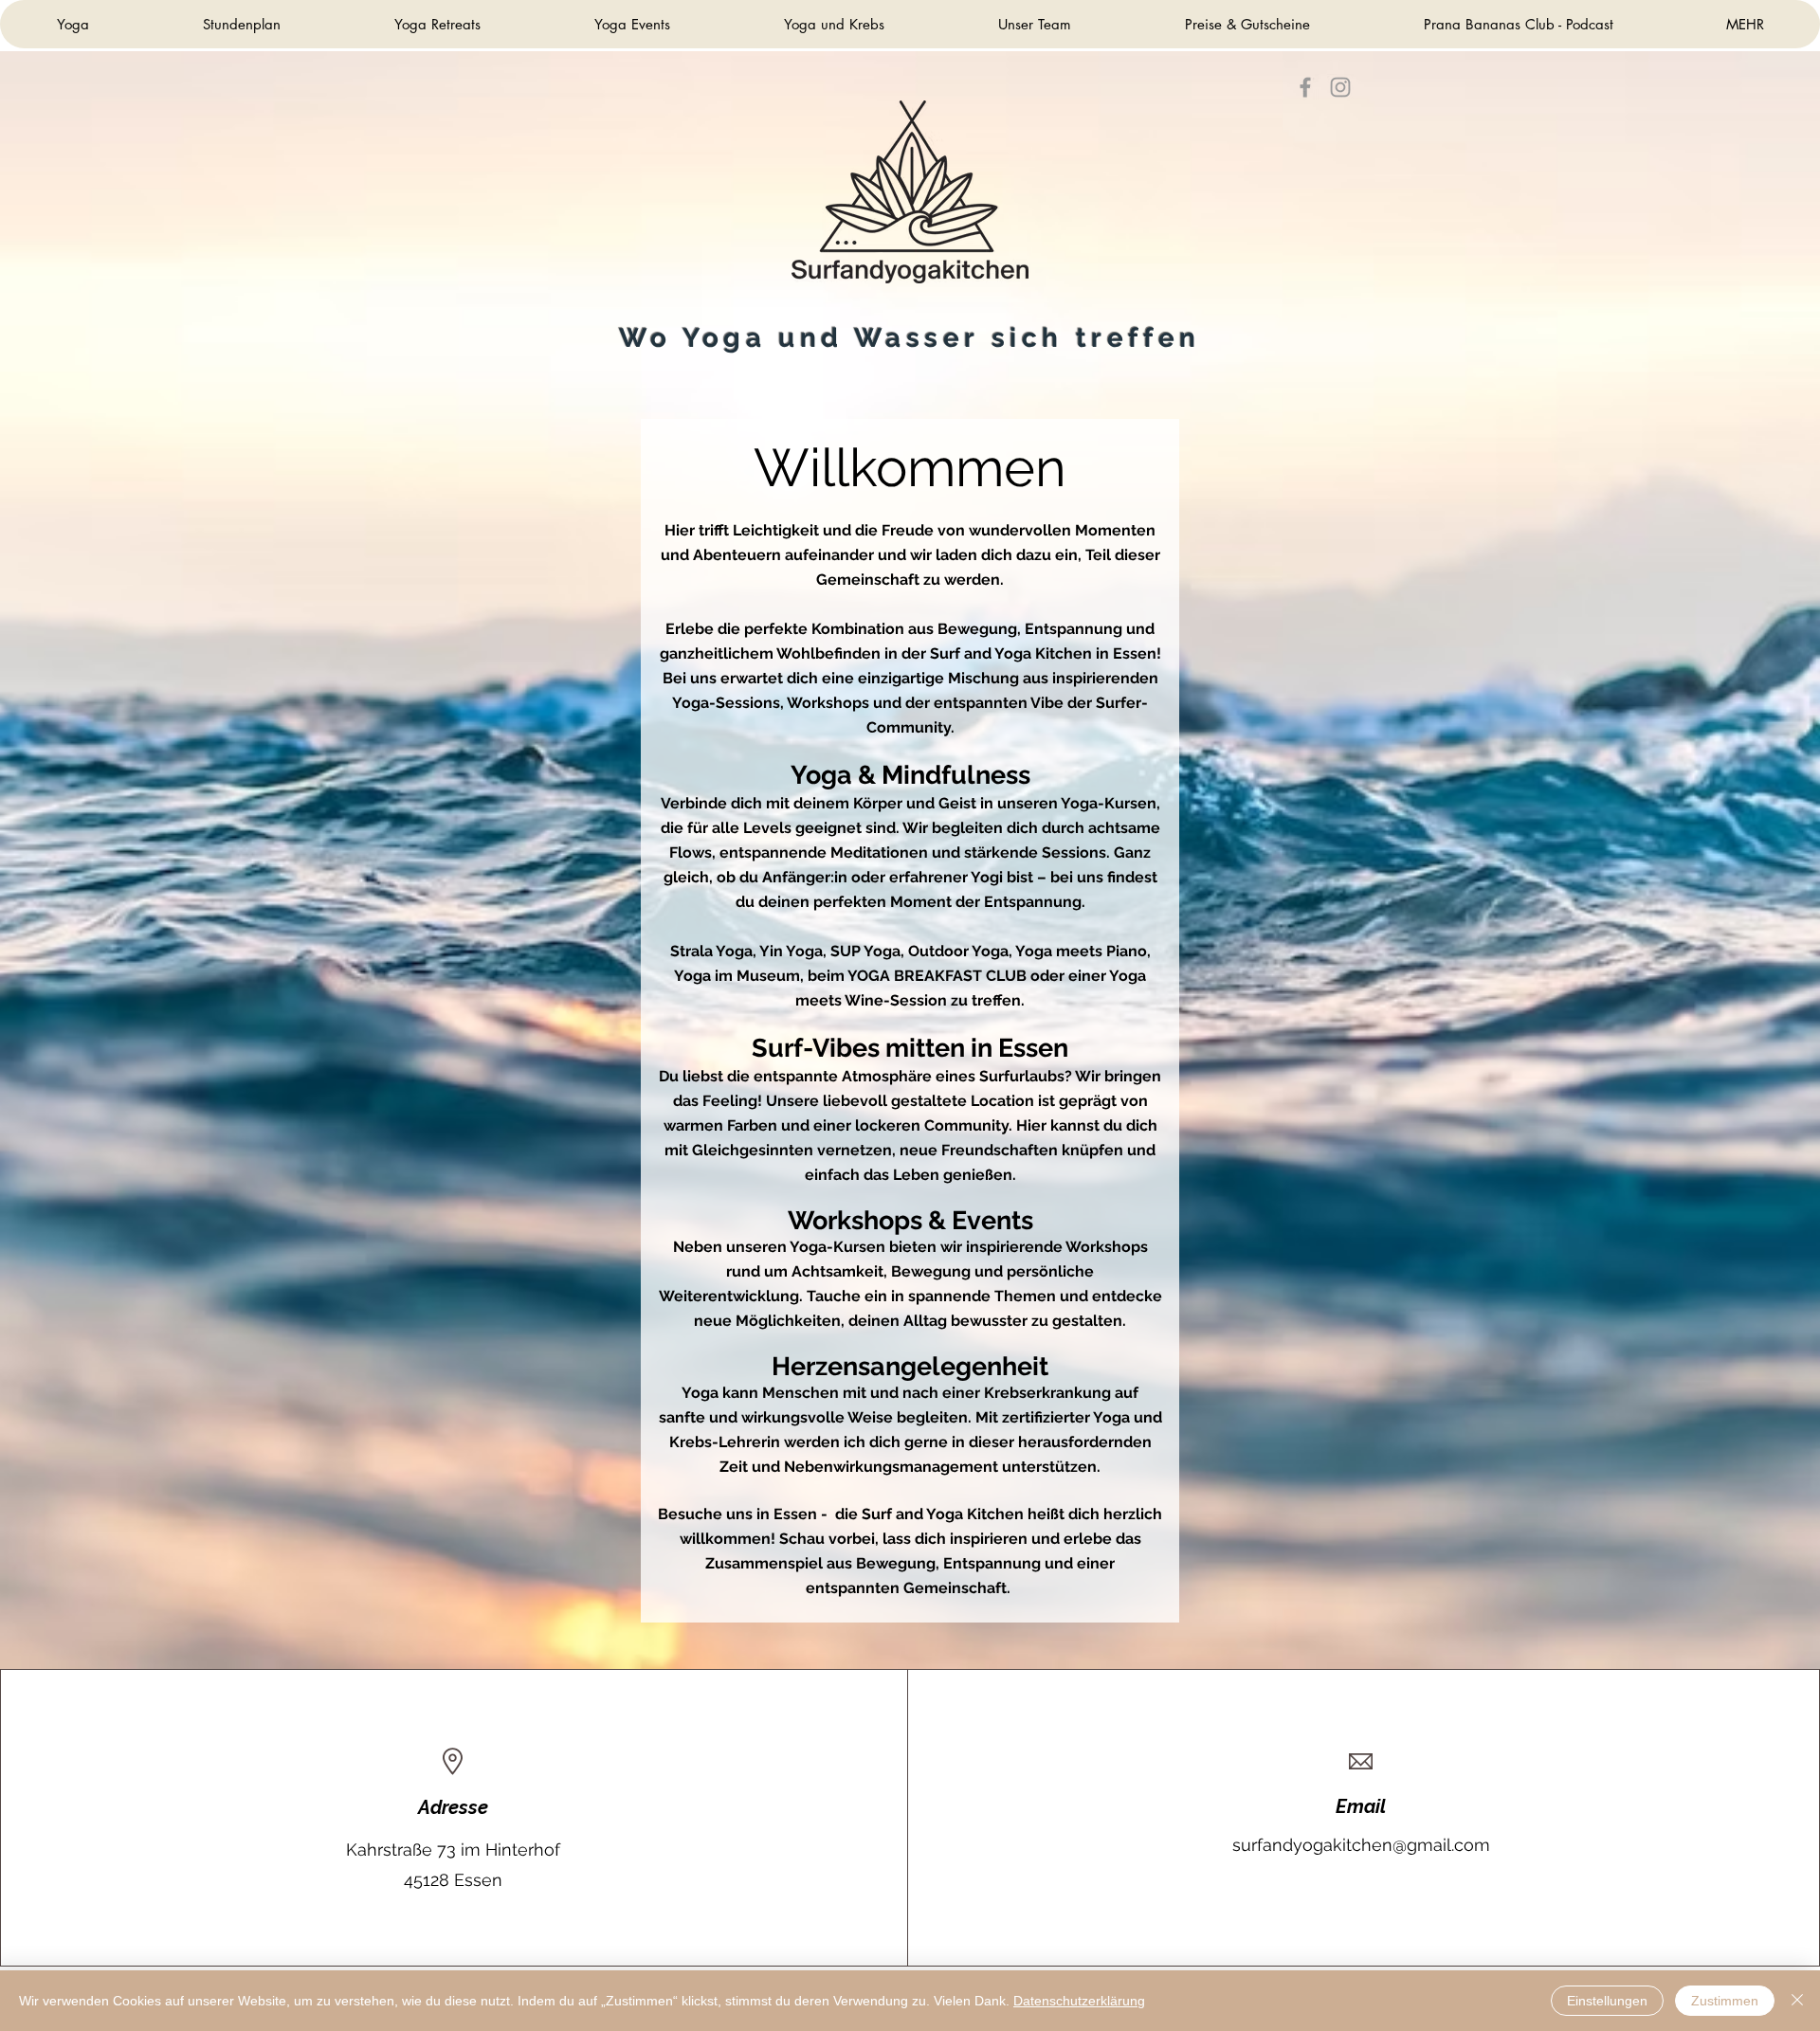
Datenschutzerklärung (1079, 2001)
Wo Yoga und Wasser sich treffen (910, 338)
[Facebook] (1305, 87)
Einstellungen (1607, 2001)
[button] (1247, 24)
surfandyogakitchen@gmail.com (1361, 1845)
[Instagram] (1340, 87)
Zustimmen (1725, 2001)
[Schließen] (1797, 2001)
